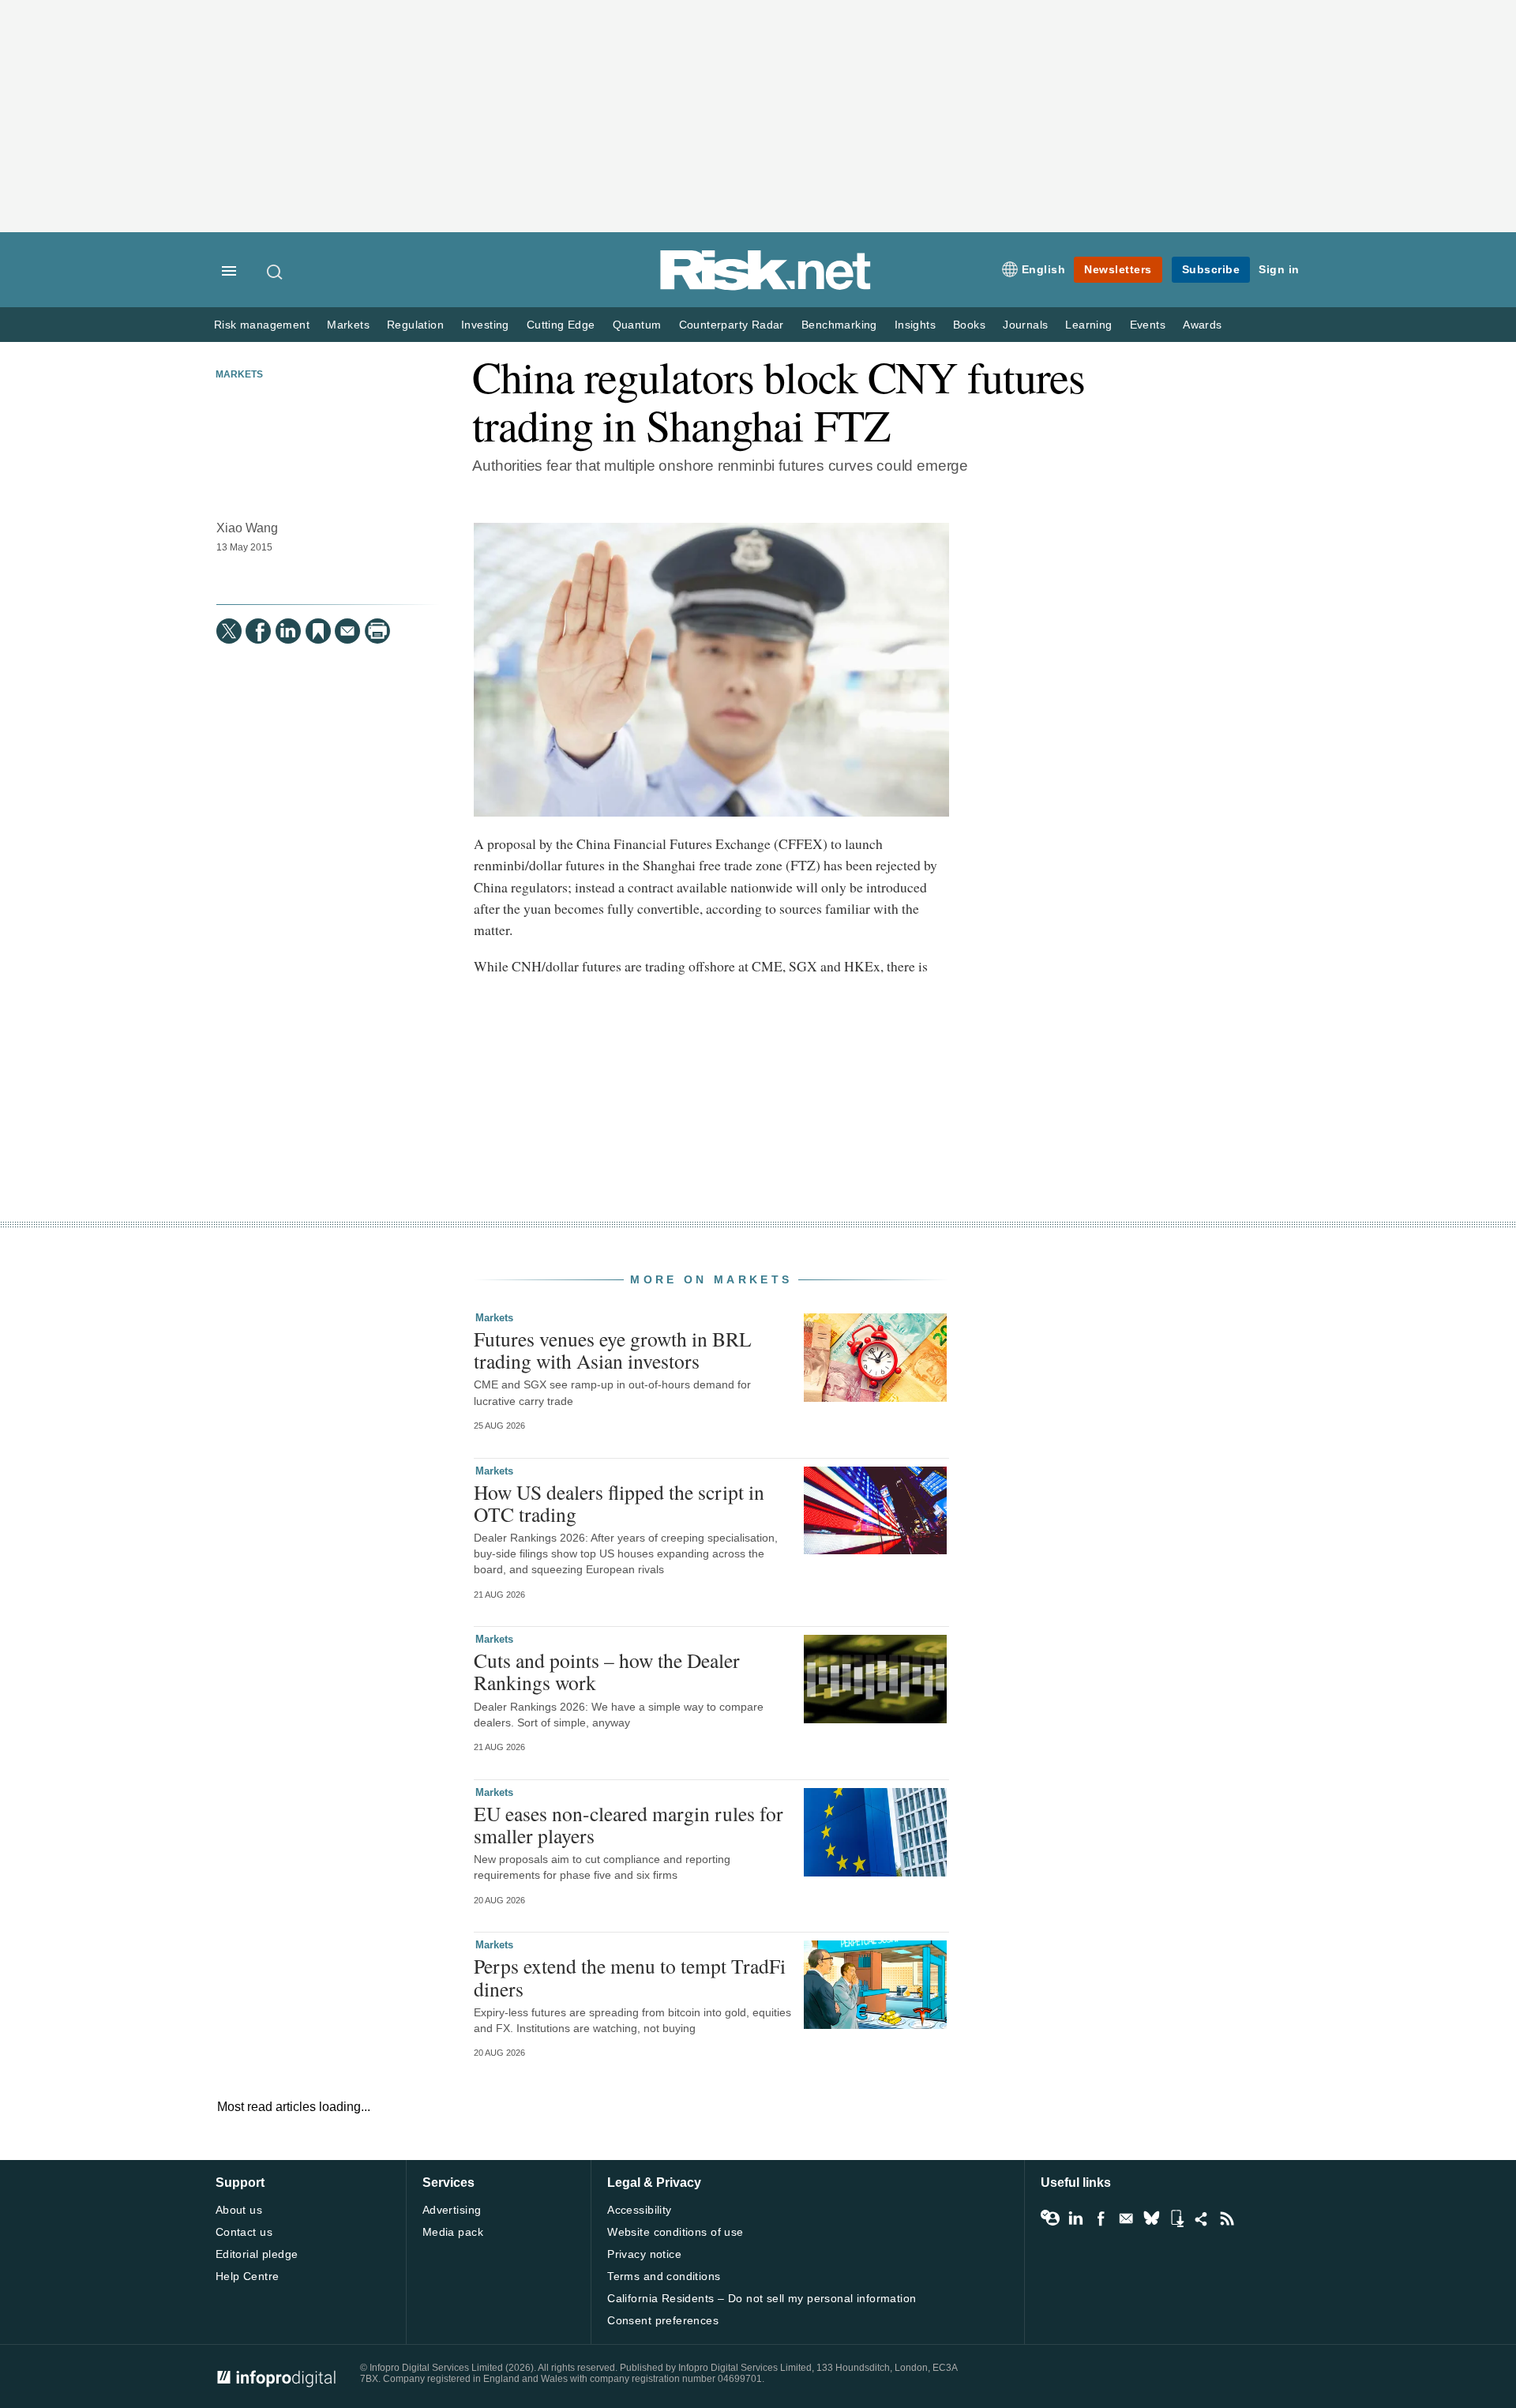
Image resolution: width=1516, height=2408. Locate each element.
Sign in (1279, 269)
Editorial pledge (257, 2254)
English (1044, 269)
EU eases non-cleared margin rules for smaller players (629, 1824)
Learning (1088, 325)
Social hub (1202, 2218)
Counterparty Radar (732, 325)
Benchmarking (839, 325)
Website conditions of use (675, 2232)
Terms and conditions (664, 2276)
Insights (915, 325)
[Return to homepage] (766, 287)
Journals (1025, 325)
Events (1148, 325)
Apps (1176, 2218)
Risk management (262, 325)
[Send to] (347, 631)
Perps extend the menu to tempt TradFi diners (630, 1977)
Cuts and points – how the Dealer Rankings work (607, 1671)
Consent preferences (663, 2320)
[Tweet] (229, 631)
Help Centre (248, 2276)
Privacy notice (644, 2254)
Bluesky (1151, 2218)
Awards (1202, 325)
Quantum (637, 325)
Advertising (452, 2210)
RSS (1227, 2218)
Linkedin (1075, 2218)
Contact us (244, 2232)
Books (969, 325)
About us (239, 2210)
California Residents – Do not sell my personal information (762, 2298)
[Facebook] (258, 631)
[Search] (276, 272)
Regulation (415, 325)
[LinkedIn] (288, 631)
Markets (348, 325)
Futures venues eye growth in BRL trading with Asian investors (613, 1350)
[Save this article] (318, 631)
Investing (485, 325)
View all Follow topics (1050, 2218)
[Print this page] (377, 631)
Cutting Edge (561, 325)
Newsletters (1118, 269)
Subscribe (1211, 269)
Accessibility (639, 2210)
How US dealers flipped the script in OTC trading (619, 1503)
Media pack (453, 2232)
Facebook (1101, 2218)
